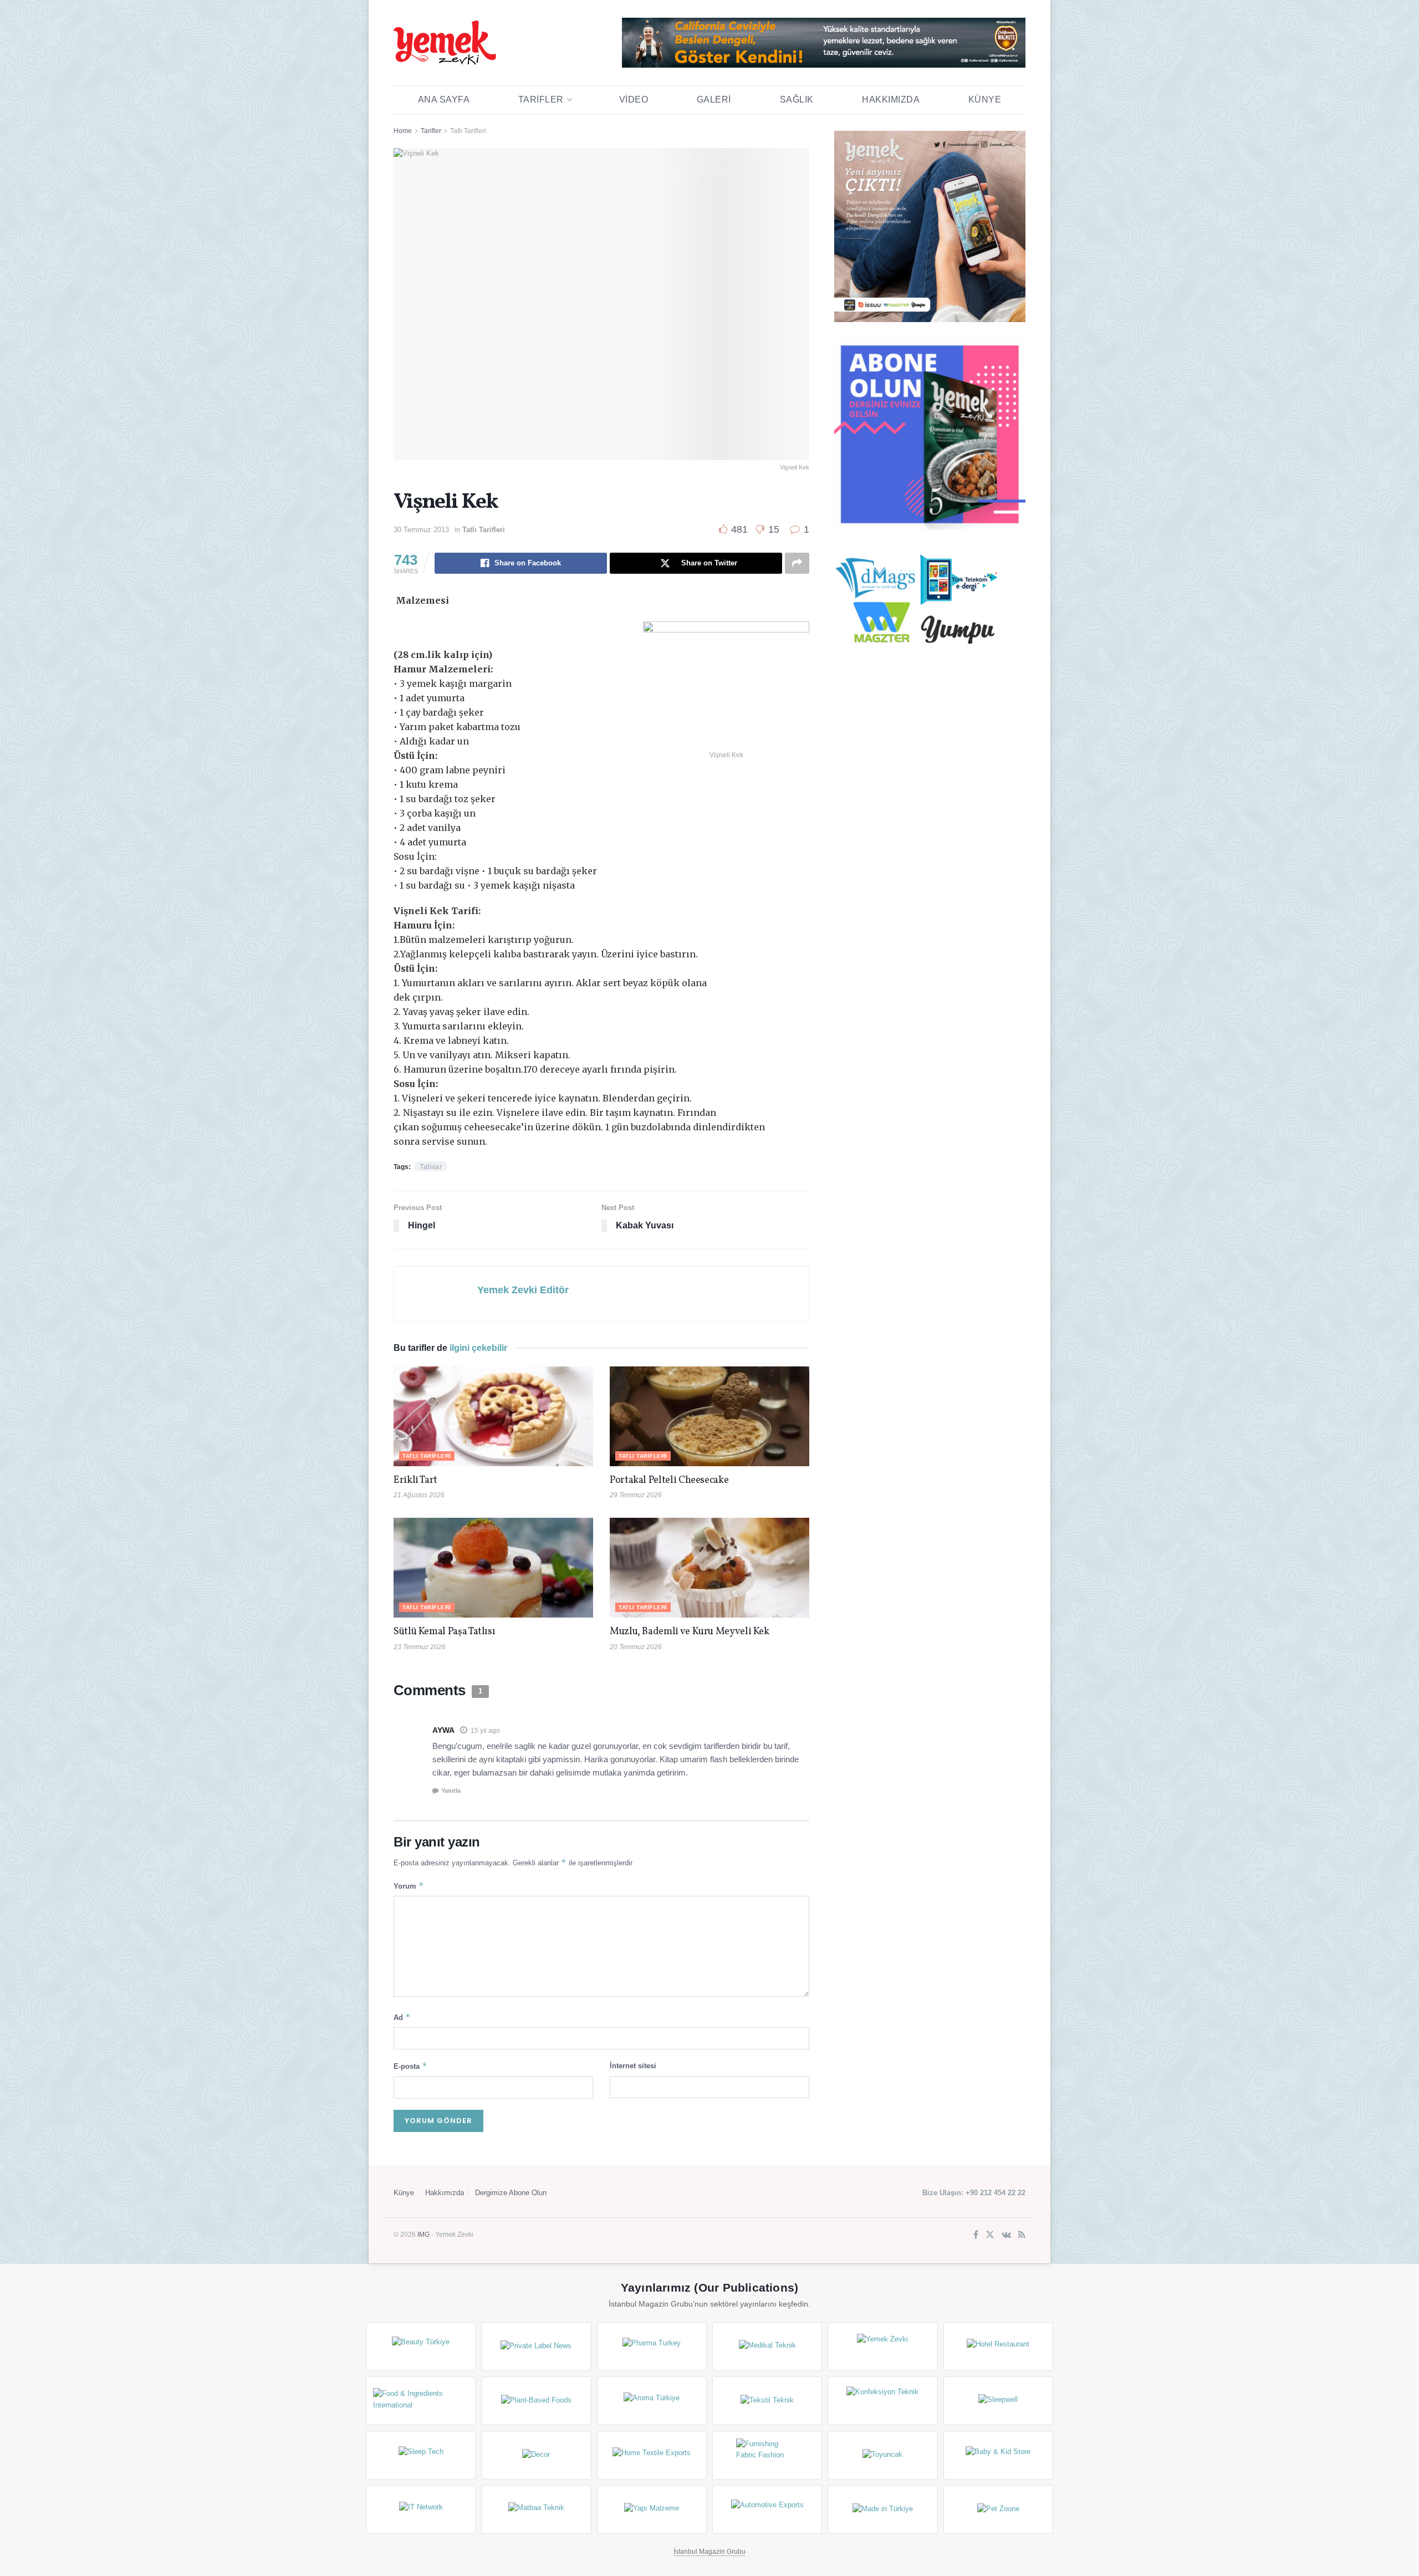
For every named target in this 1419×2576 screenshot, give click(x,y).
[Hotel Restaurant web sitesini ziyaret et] (998, 2347)
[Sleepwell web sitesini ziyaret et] (998, 2401)
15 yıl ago (485, 1731)
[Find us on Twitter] (990, 2235)
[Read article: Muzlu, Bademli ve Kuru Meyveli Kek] (709, 1568)
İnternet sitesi (633, 2066)
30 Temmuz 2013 (421, 530)
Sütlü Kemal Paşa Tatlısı (444, 1632)
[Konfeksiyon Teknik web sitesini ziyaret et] (882, 2401)
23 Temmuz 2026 (420, 1647)
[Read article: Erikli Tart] (493, 1416)
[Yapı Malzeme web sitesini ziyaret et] (652, 2509)
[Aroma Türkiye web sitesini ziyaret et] (652, 2401)
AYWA (443, 1730)
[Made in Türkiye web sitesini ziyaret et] (882, 2509)
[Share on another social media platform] (797, 563)
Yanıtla (451, 1791)
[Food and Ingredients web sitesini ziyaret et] (421, 2401)
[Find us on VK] (1006, 2235)
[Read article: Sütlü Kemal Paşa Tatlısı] (493, 1568)
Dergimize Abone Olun (511, 2193)
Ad (402, 2017)
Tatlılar (431, 1167)
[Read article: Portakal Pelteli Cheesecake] (709, 1416)
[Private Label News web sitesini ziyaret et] (536, 2347)
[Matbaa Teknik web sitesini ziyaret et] (536, 2509)
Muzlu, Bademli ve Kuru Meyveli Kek (690, 1632)
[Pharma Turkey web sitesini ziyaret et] (652, 2347)
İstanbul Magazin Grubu (709, 2552)
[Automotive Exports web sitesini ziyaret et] (767, 2509)
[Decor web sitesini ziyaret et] (536, 2455)
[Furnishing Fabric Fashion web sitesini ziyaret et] (767, 2455)
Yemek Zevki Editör (523, 1290)
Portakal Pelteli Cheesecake (669, 1480)
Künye (985, 100)
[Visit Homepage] (445, 43)
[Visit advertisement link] (824, 43)
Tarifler (541, 100)
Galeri (714, 100)
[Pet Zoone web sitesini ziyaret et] (998, 2509)
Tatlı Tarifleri (468, 131)
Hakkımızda (891, 100)
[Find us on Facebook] (976, 2235)
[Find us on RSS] (1022, 2235)
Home (403, 131)
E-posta (410, 2066)
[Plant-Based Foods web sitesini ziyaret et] (536, 2401)
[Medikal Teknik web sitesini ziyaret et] (767, 2347)
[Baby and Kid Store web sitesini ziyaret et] (998, 2455)
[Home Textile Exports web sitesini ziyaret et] (652, 2455)
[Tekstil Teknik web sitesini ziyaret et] (767, 2401)
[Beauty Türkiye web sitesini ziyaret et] (421, 2347)
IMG (423, 2235)
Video (634, 100)
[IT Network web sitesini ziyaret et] (421, 2509)
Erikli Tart (417, 1480)
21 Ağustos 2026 (419, 1495)
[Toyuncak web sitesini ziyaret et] (882, 2455)
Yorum (409, 1886)
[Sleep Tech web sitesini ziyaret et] (421, 2455)
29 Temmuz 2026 (636, 1495)
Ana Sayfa (444, 100)
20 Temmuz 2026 (636, 1647)
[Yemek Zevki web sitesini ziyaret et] (882, 2347)
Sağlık (797, 100)
